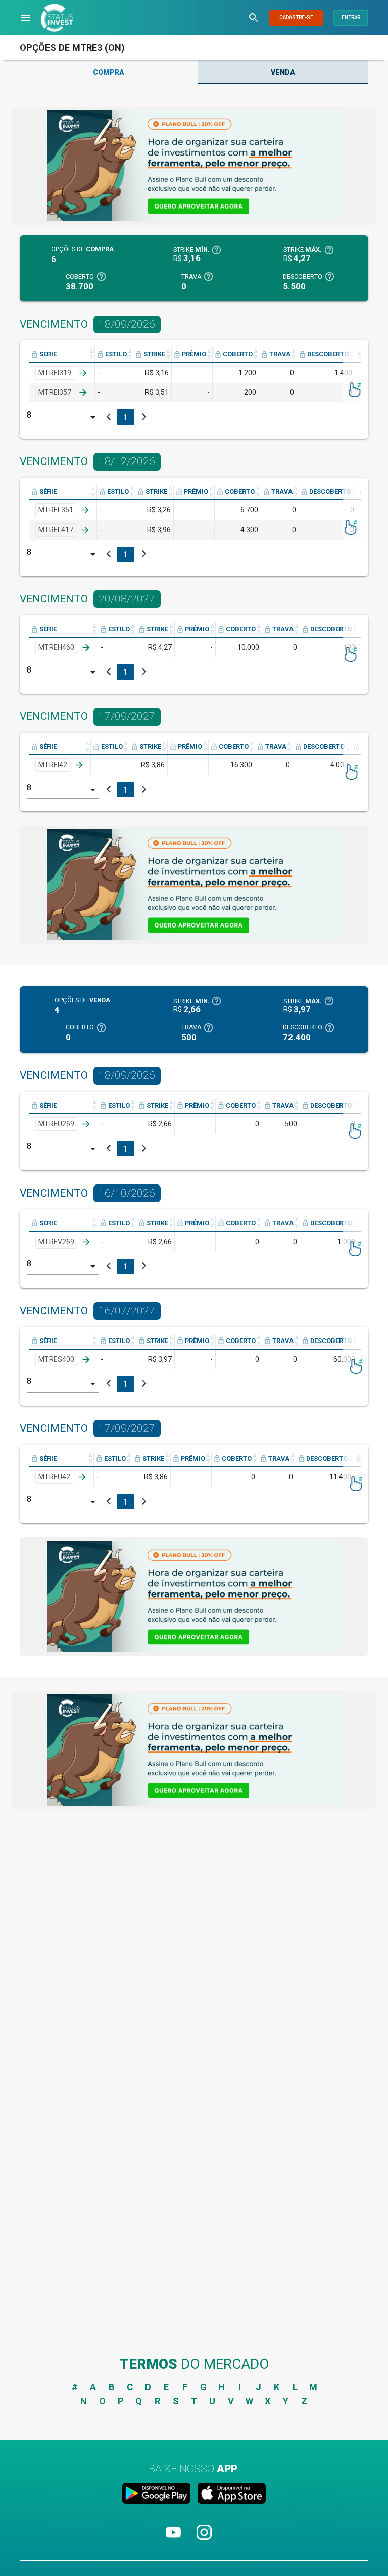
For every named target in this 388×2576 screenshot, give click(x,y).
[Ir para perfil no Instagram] (204, 2541)
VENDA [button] (283, 72)
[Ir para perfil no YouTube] (174, 2541)
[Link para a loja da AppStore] (230, 2495)
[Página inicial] (57, 18)
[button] (26, 18)
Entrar (351, 17)
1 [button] (126, 417)
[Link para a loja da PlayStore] (158, 2495)
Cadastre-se (296, 17)
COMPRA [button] (109, 72)
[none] (194, 166)
